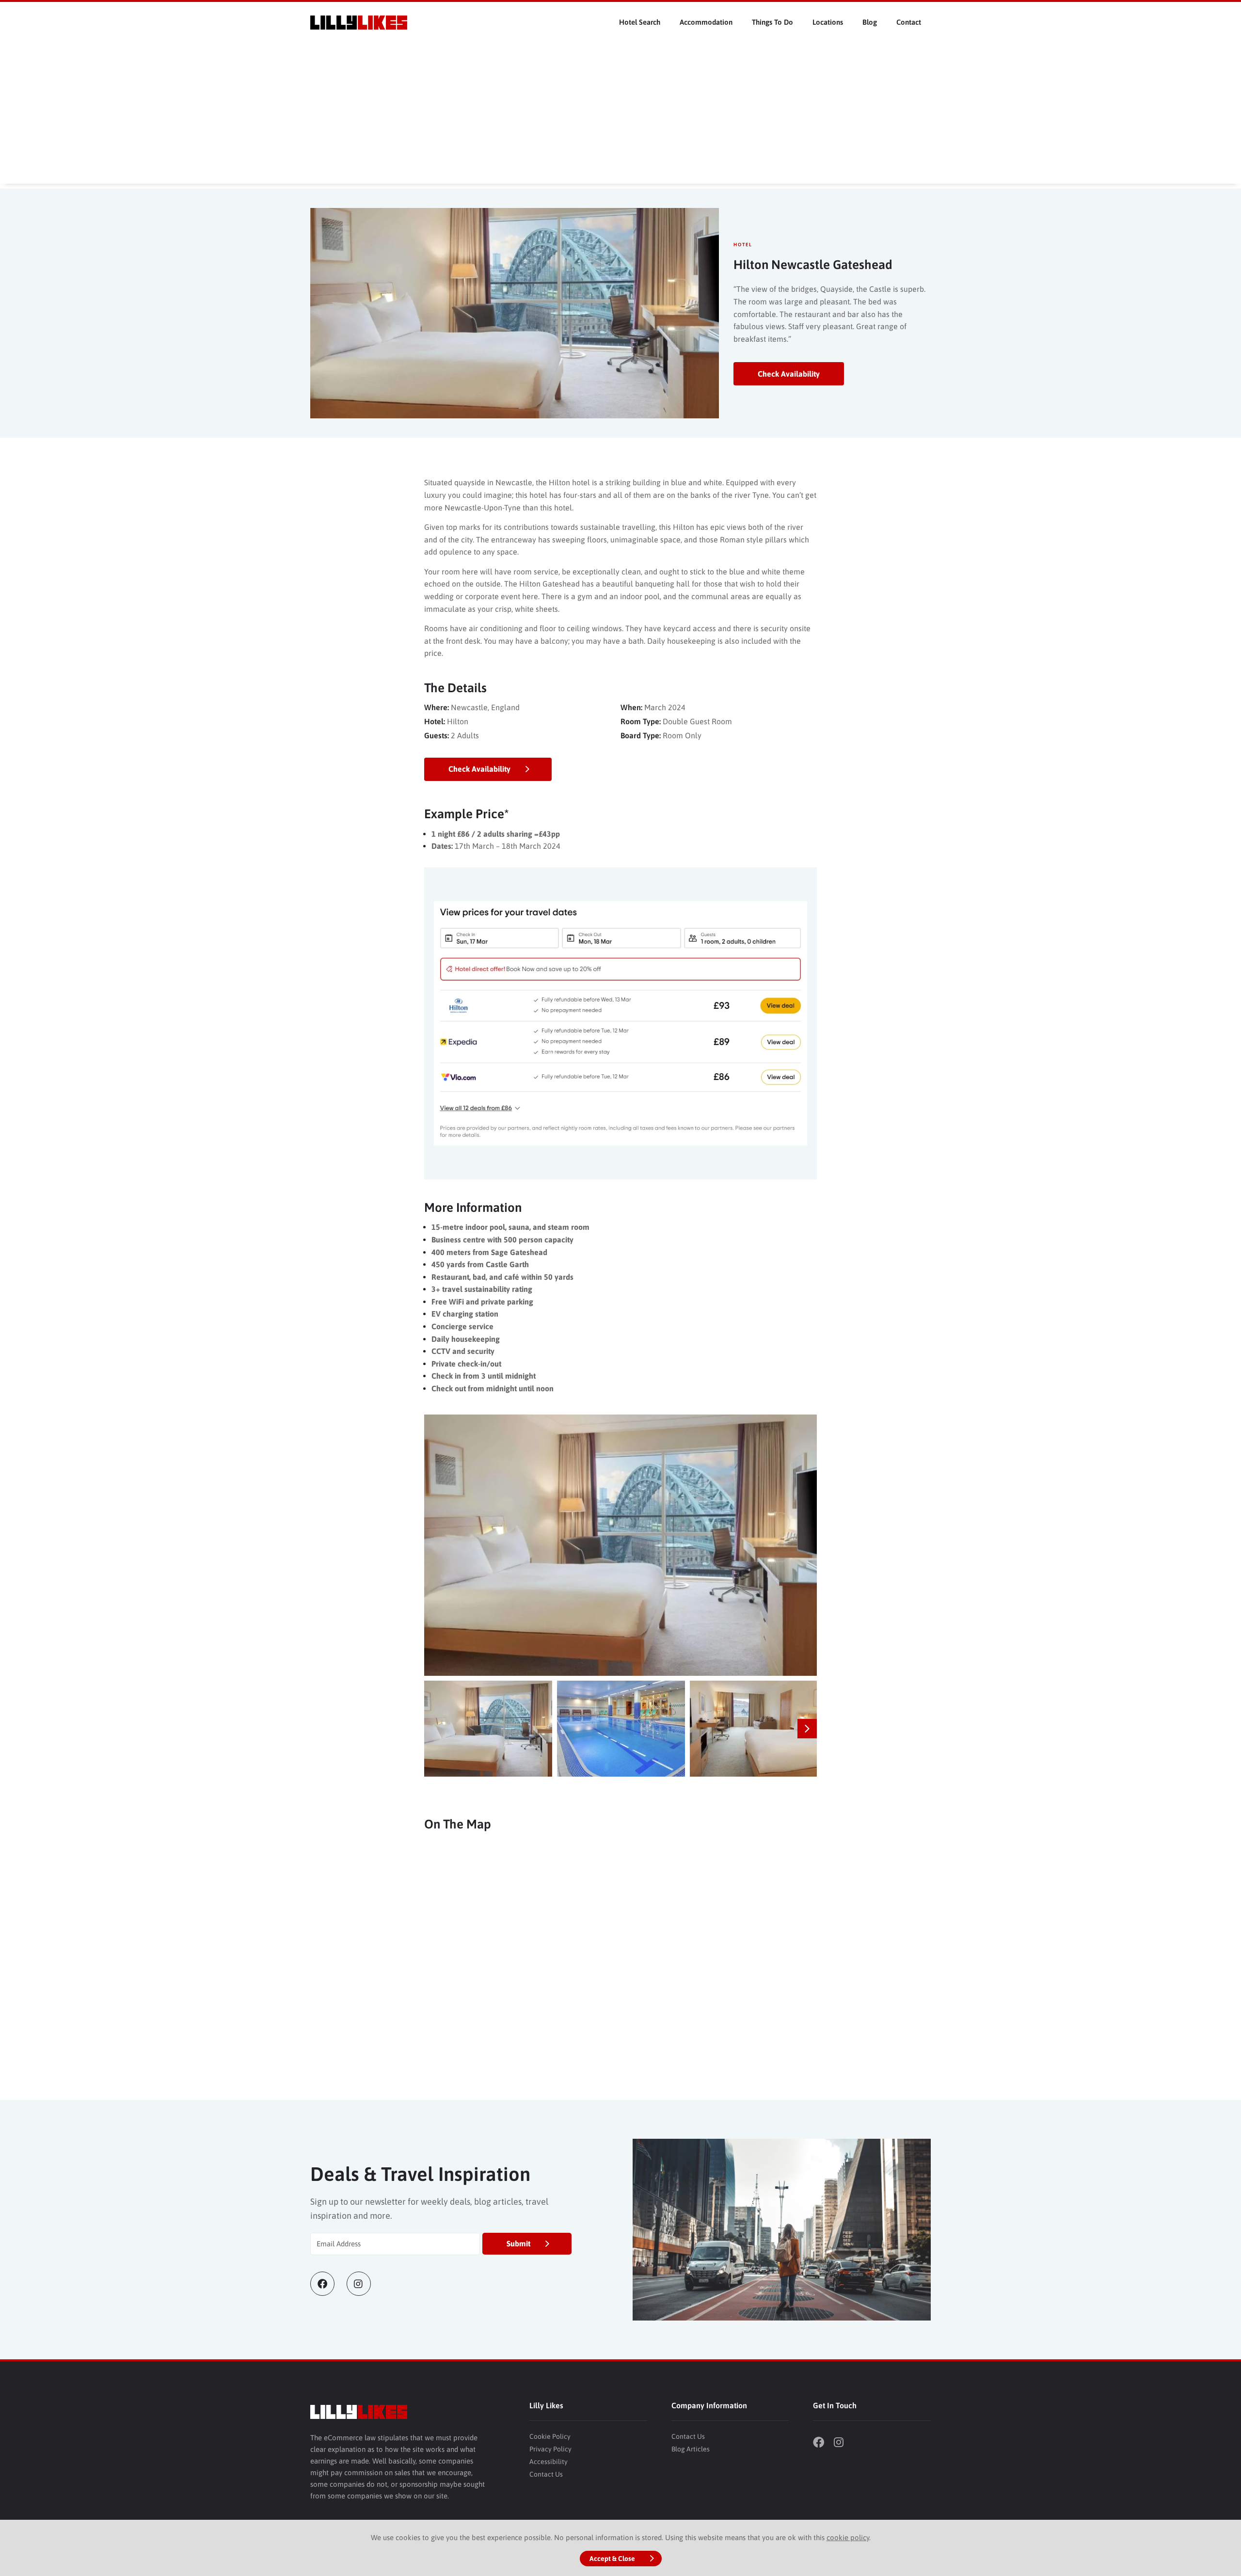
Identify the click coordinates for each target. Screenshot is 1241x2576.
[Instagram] (365, 2284)
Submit (518, 2243)
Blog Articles (691, 2449)
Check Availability (789, 374)
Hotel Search (640, 22)
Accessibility (549, 2462)
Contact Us (546, 2474)
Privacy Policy (550, 2449)
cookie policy (848, 2537)
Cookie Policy (550, 2436)
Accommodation (706, 22)
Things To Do (772, 22)
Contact (909, 22)
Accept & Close (612, 2559)
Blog (870, 22)
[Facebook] (328, 2284)
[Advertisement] (620, 116)
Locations (828, 22)
